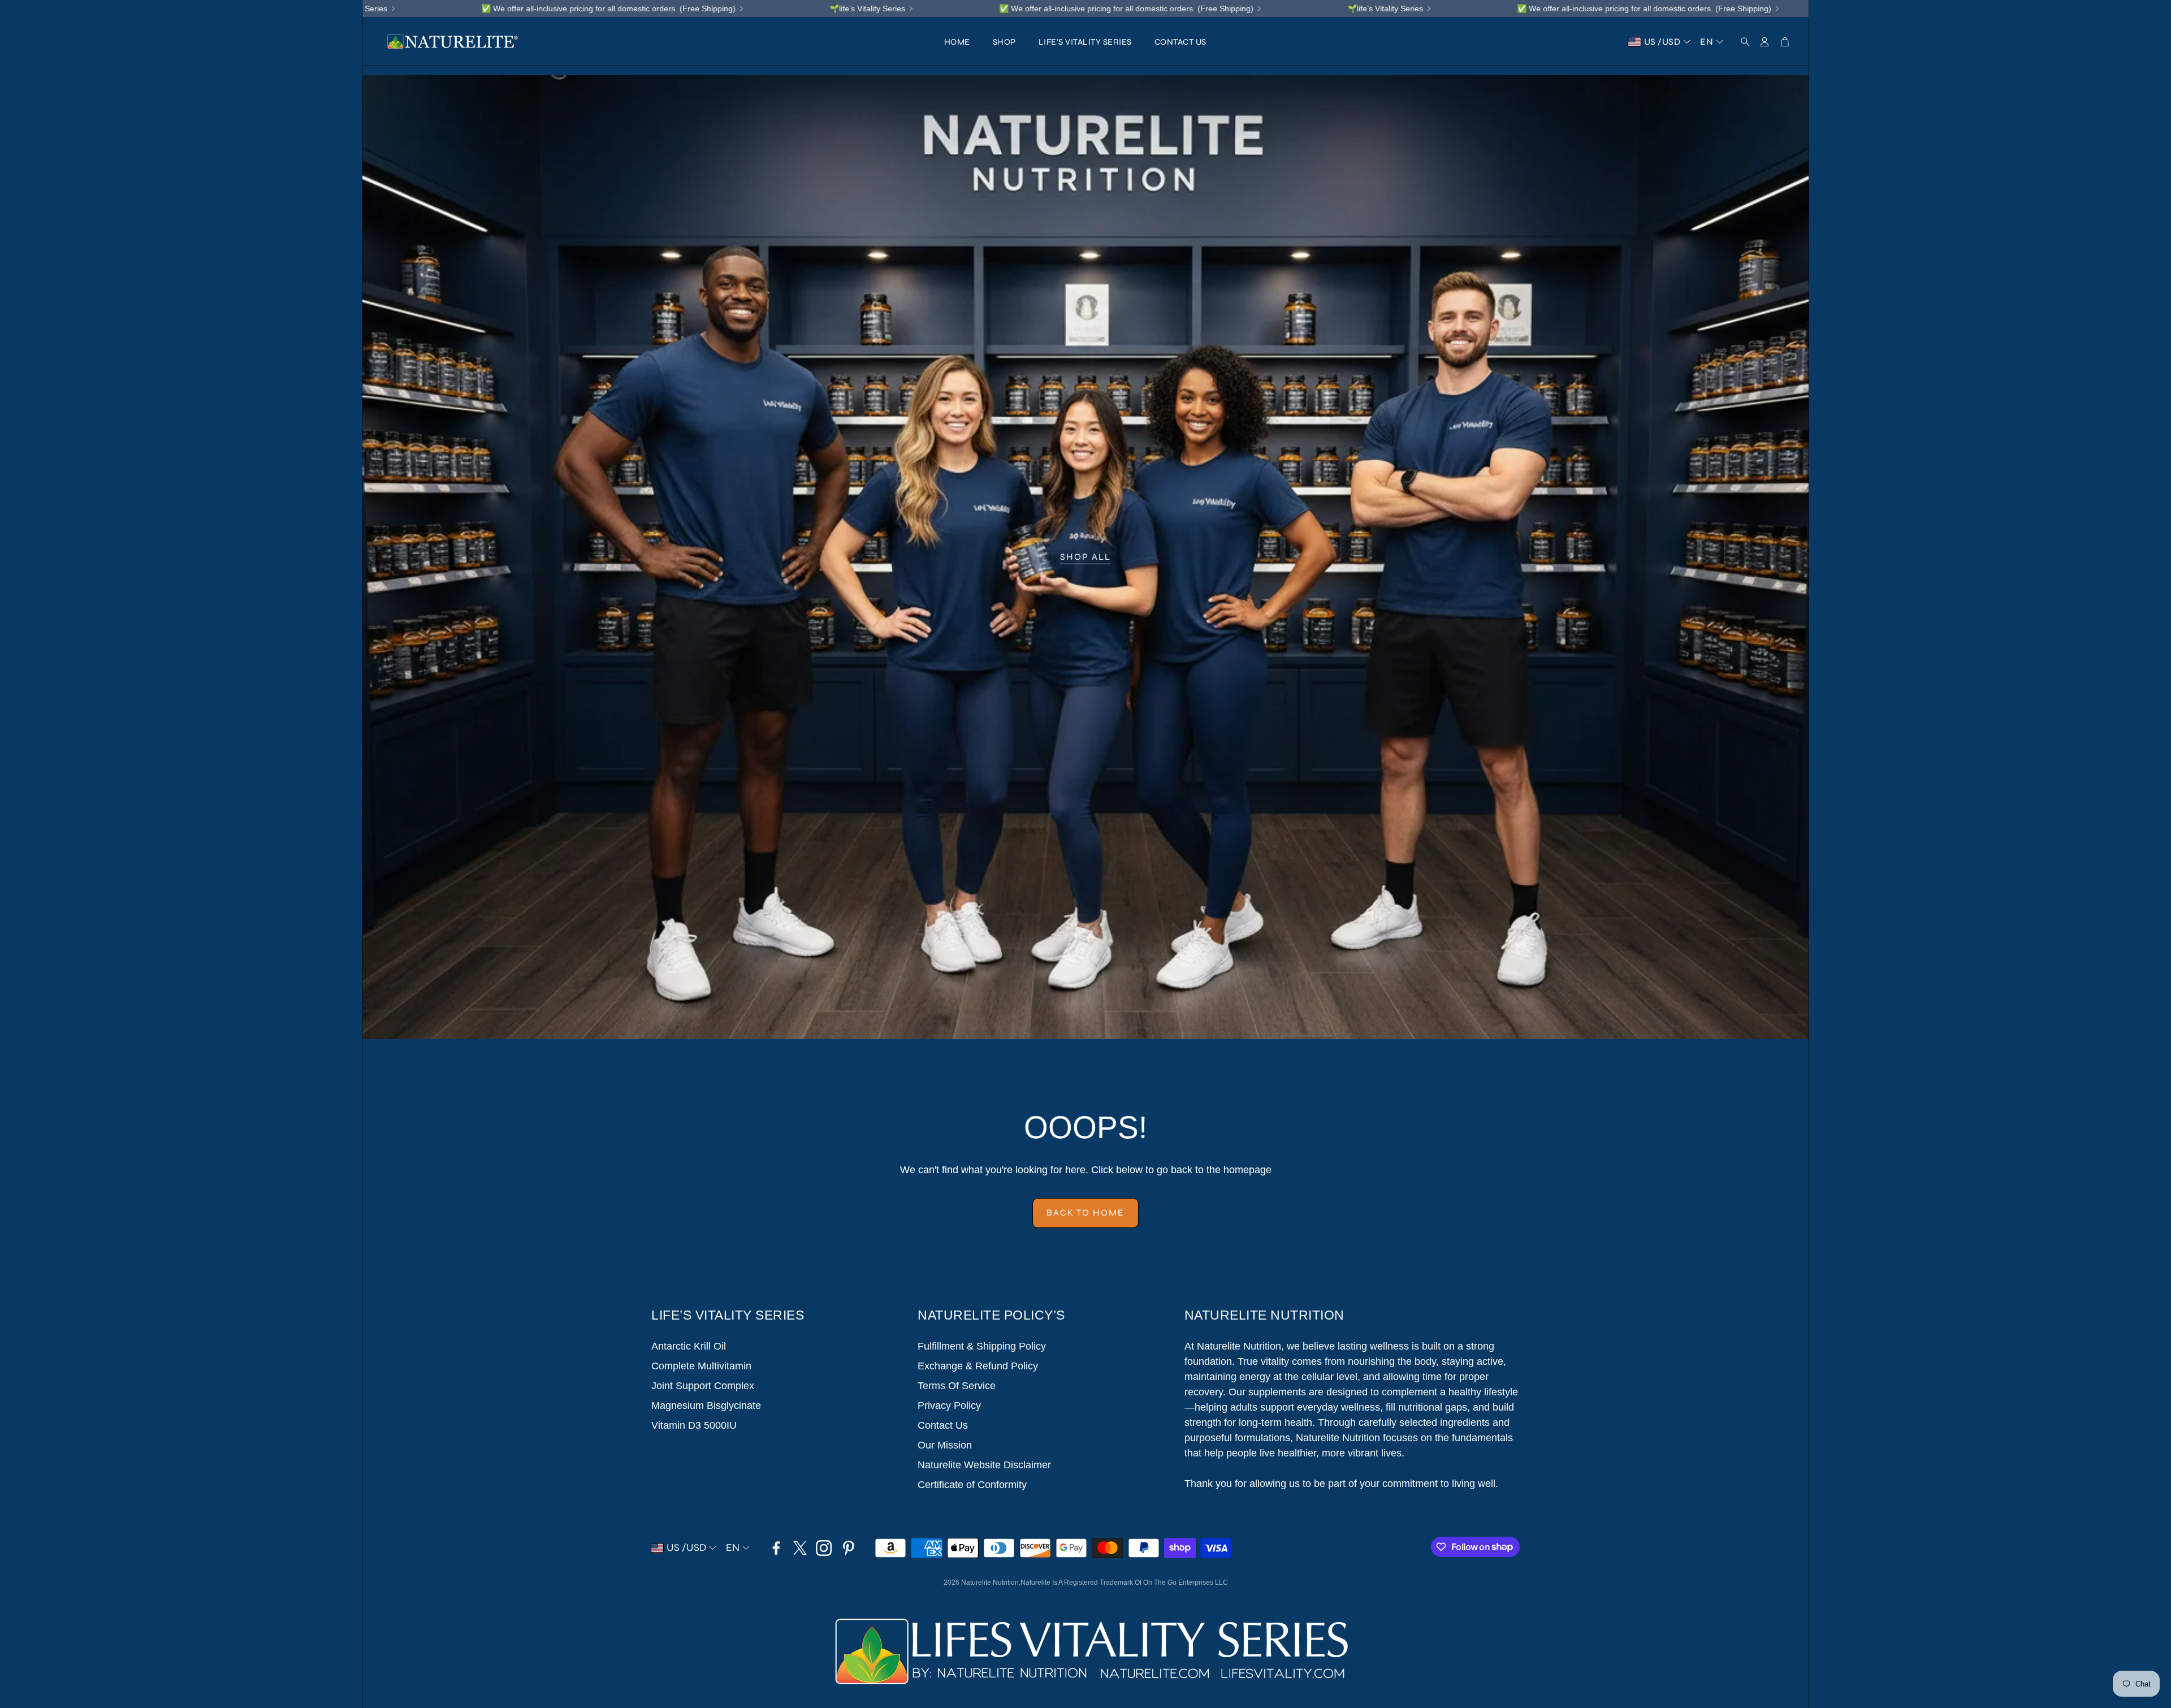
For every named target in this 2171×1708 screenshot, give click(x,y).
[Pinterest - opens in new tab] (849, 1548)
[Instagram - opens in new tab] (824, 1548)
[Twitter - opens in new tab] (800, 1548)
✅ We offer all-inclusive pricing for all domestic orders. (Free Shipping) (839, 8)
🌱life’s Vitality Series (580, 8)
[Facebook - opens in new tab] (776, 1548)
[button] (1742, 42)
